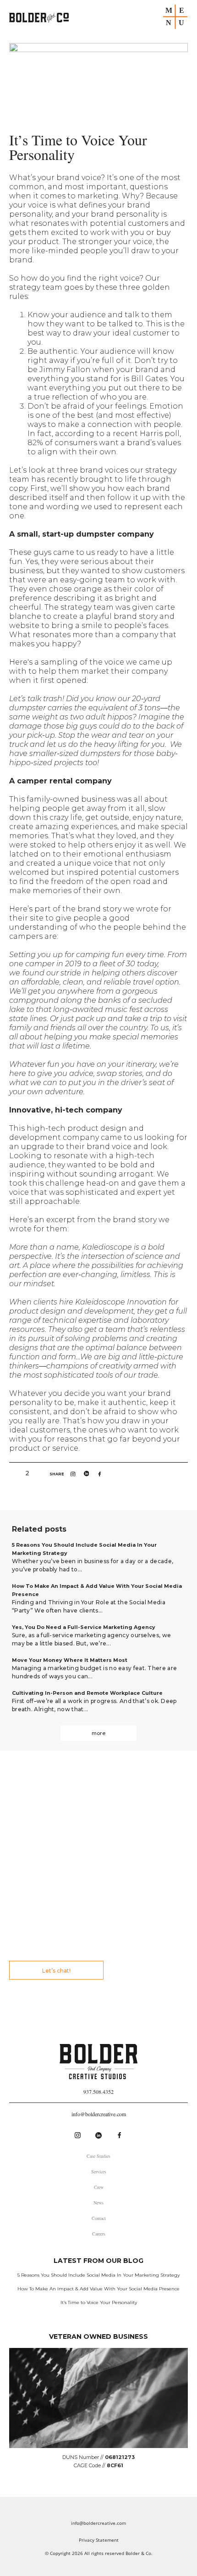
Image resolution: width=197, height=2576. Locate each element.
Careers (99, 2234)
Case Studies (98, 2156)
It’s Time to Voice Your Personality (99, 2302)
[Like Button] (16, 1473)
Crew (99, 2187)
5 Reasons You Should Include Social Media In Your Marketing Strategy (98, 2275)
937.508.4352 (98, 2092)
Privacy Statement (99, 2540)
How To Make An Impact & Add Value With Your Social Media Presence (98, 2289)
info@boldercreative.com (99, 2114)
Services (99, 2172)
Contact (99, 2218)
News (98, 2203)
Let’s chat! (56, 1971)
